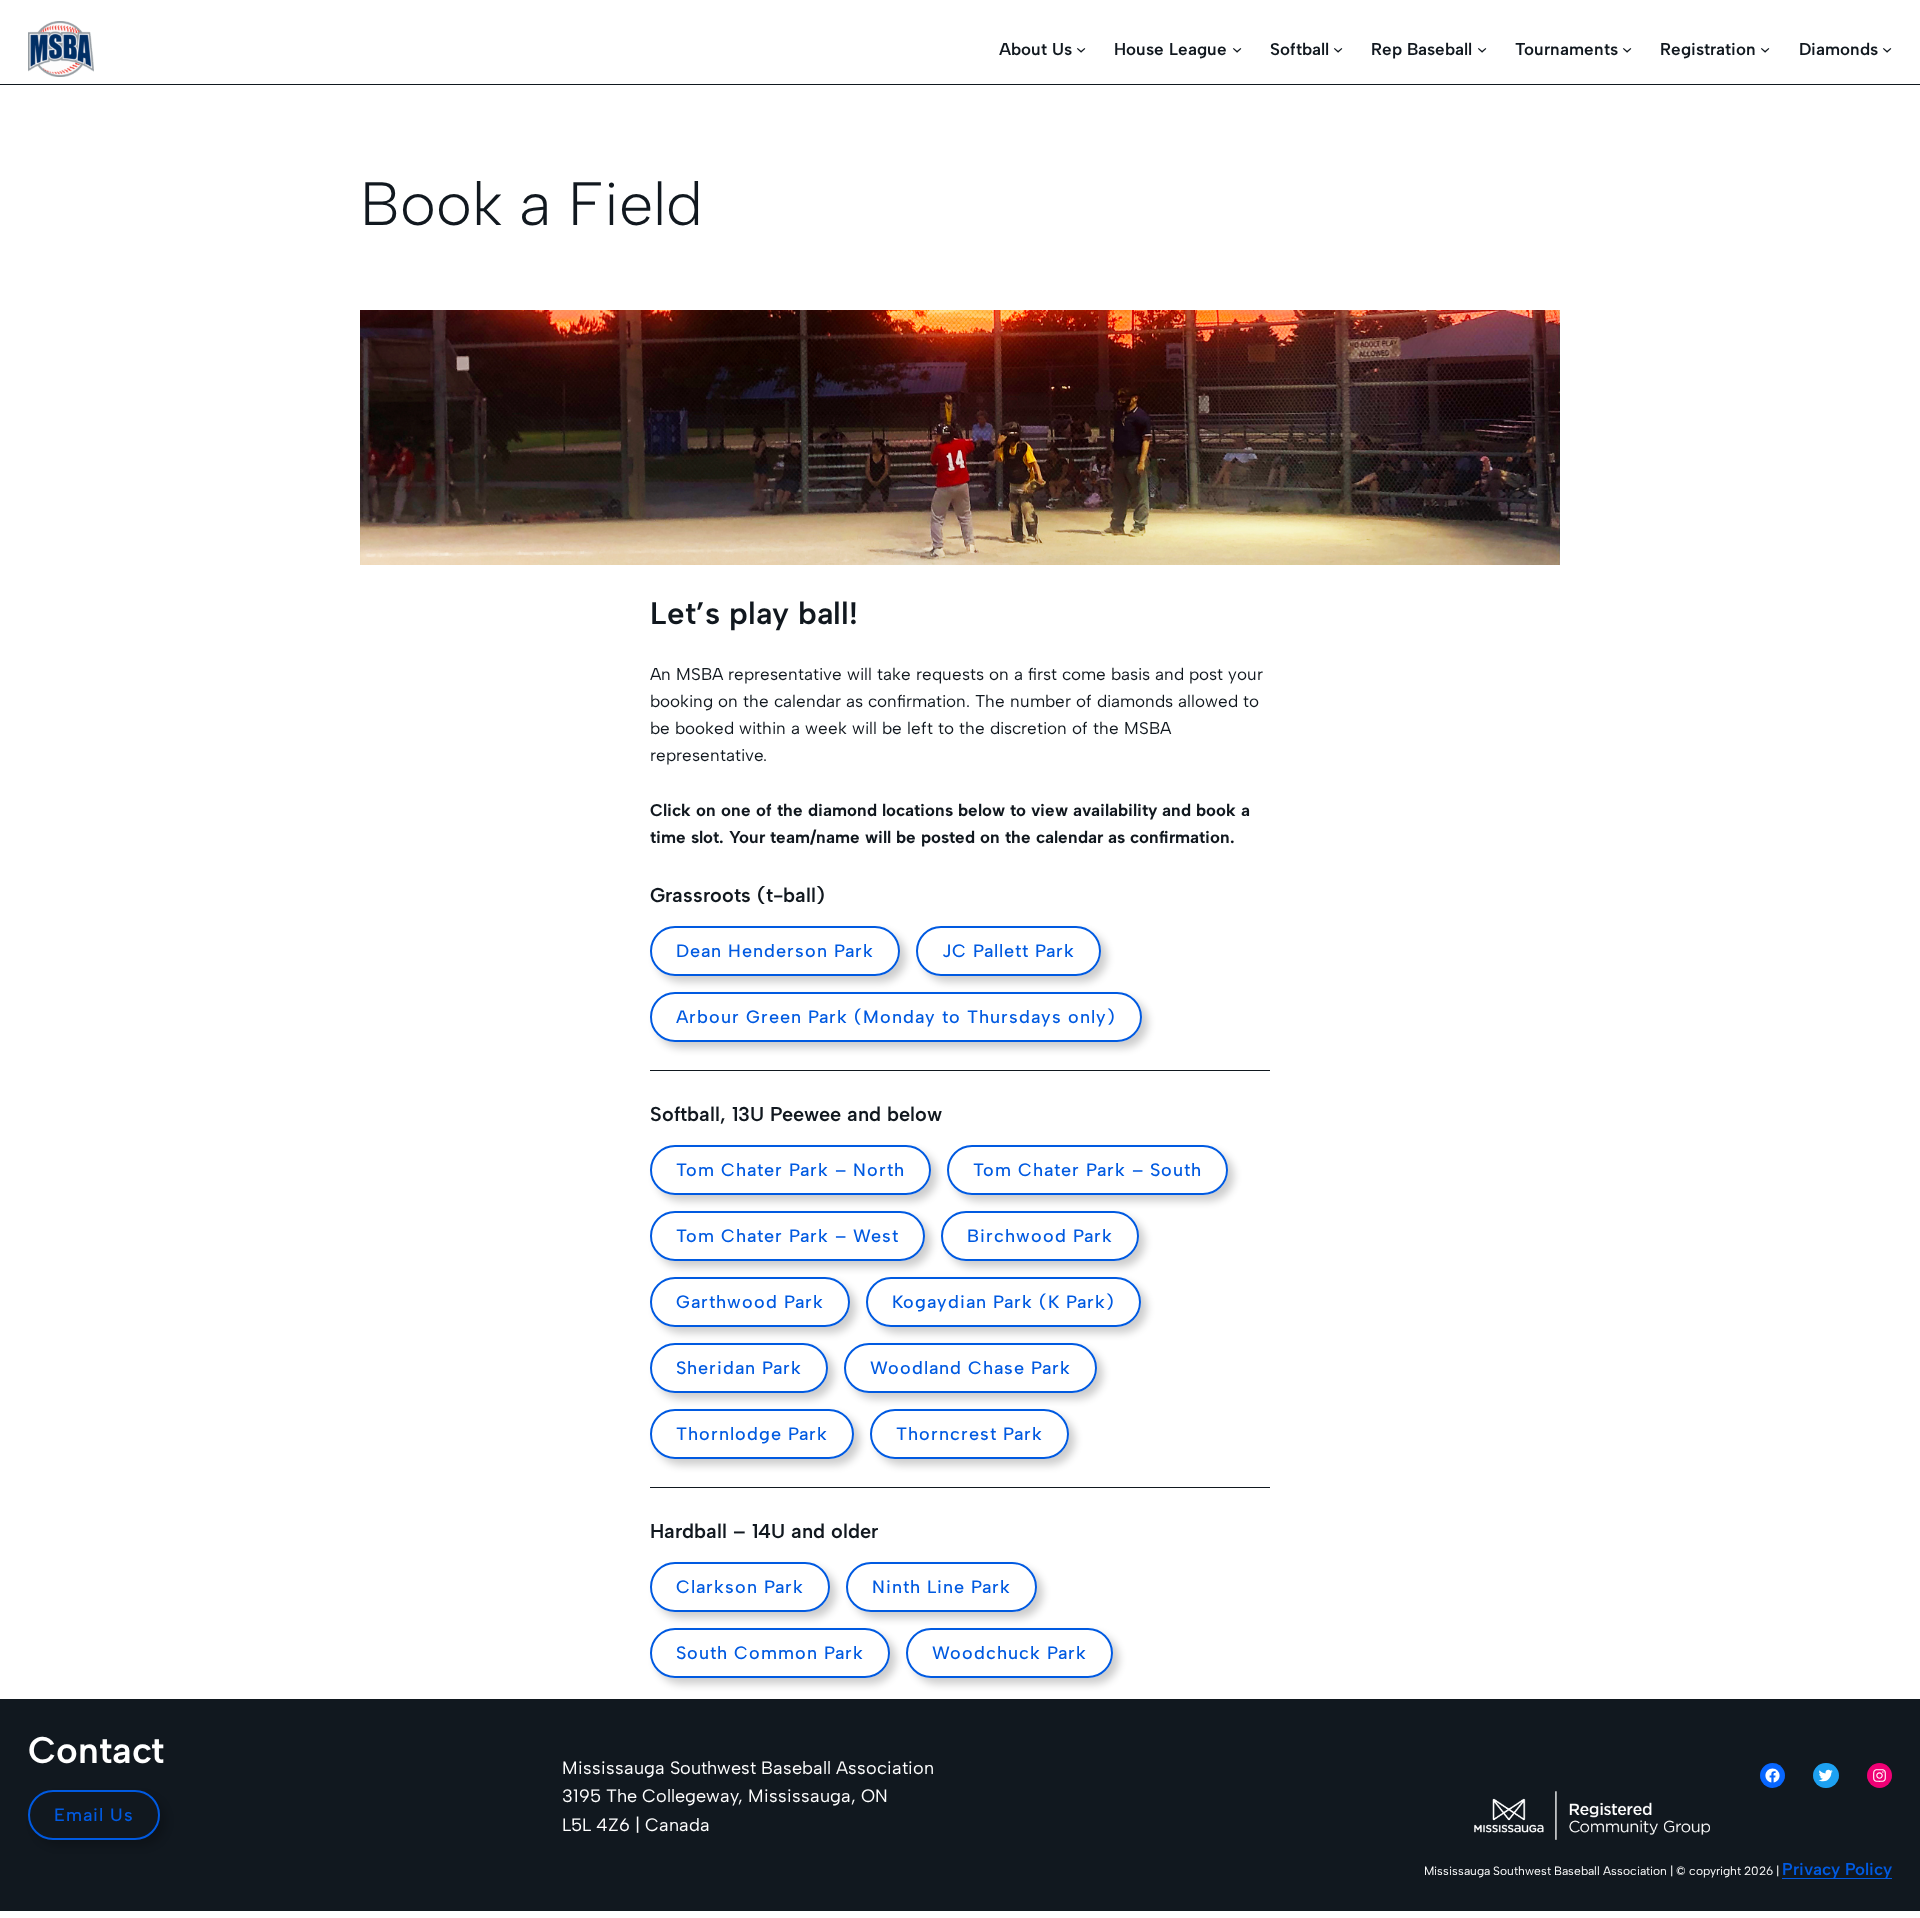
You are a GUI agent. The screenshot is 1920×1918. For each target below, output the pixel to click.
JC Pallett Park (1008, 951)
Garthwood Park (750, 1302)
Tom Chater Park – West (787, 1236)
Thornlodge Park (752, 1434)
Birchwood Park (1040, 1236)
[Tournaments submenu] (1627, 49)
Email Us (94, 1815)
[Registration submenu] (1765, 49)
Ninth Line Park (941, 1587)
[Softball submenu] (1338, 49)
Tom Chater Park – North (790, 1170)
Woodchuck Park (1009, 1653)
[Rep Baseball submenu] (1482, 49)
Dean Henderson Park (775, 951)
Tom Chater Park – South (1087, 1170)
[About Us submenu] (1081, 49)
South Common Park (770, 1653)
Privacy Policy (1837, 1869)
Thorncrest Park (969, 1434)
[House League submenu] (1237, 49)
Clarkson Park (740, 1587)
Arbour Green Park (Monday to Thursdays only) (896, 1017)
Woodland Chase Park (970, 1368)
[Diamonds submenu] (1887, 49)
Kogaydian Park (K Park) (1003, 1302)
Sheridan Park (739, 1368)
